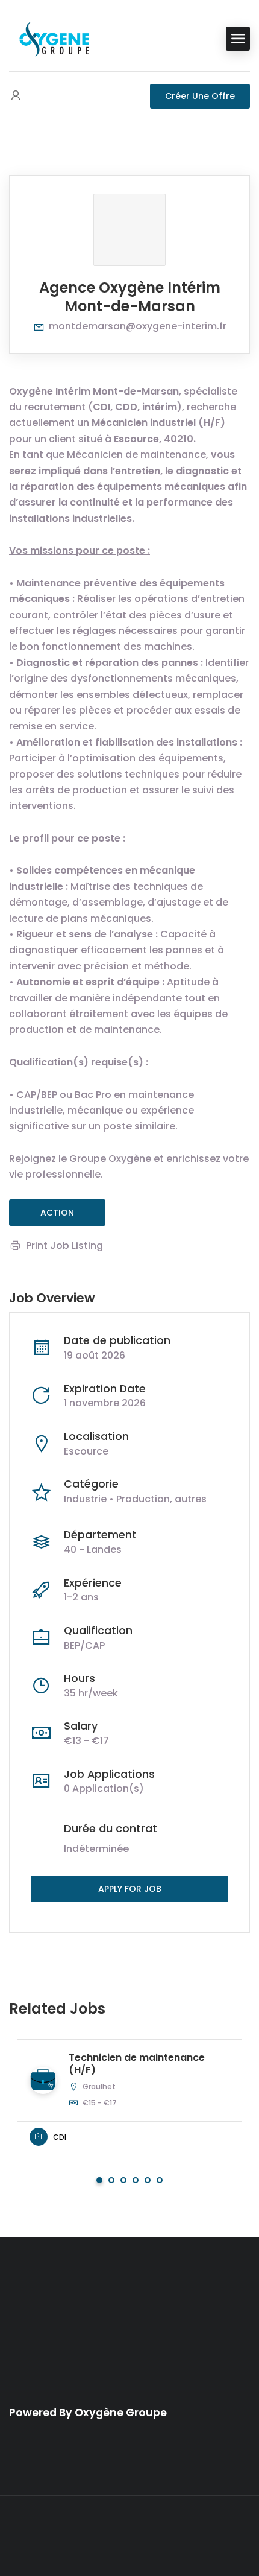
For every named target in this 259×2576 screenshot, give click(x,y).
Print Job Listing (64, 1245)
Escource (86, 1451)
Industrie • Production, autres (135, 1499)
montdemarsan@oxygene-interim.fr (138, 326)
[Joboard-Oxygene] (54, 38)
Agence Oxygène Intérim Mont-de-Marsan (130, 297)
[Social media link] (130, 2536)
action (57, 1213)
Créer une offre (200, 96)
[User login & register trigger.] (16, 96)
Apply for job (130, 1889)
